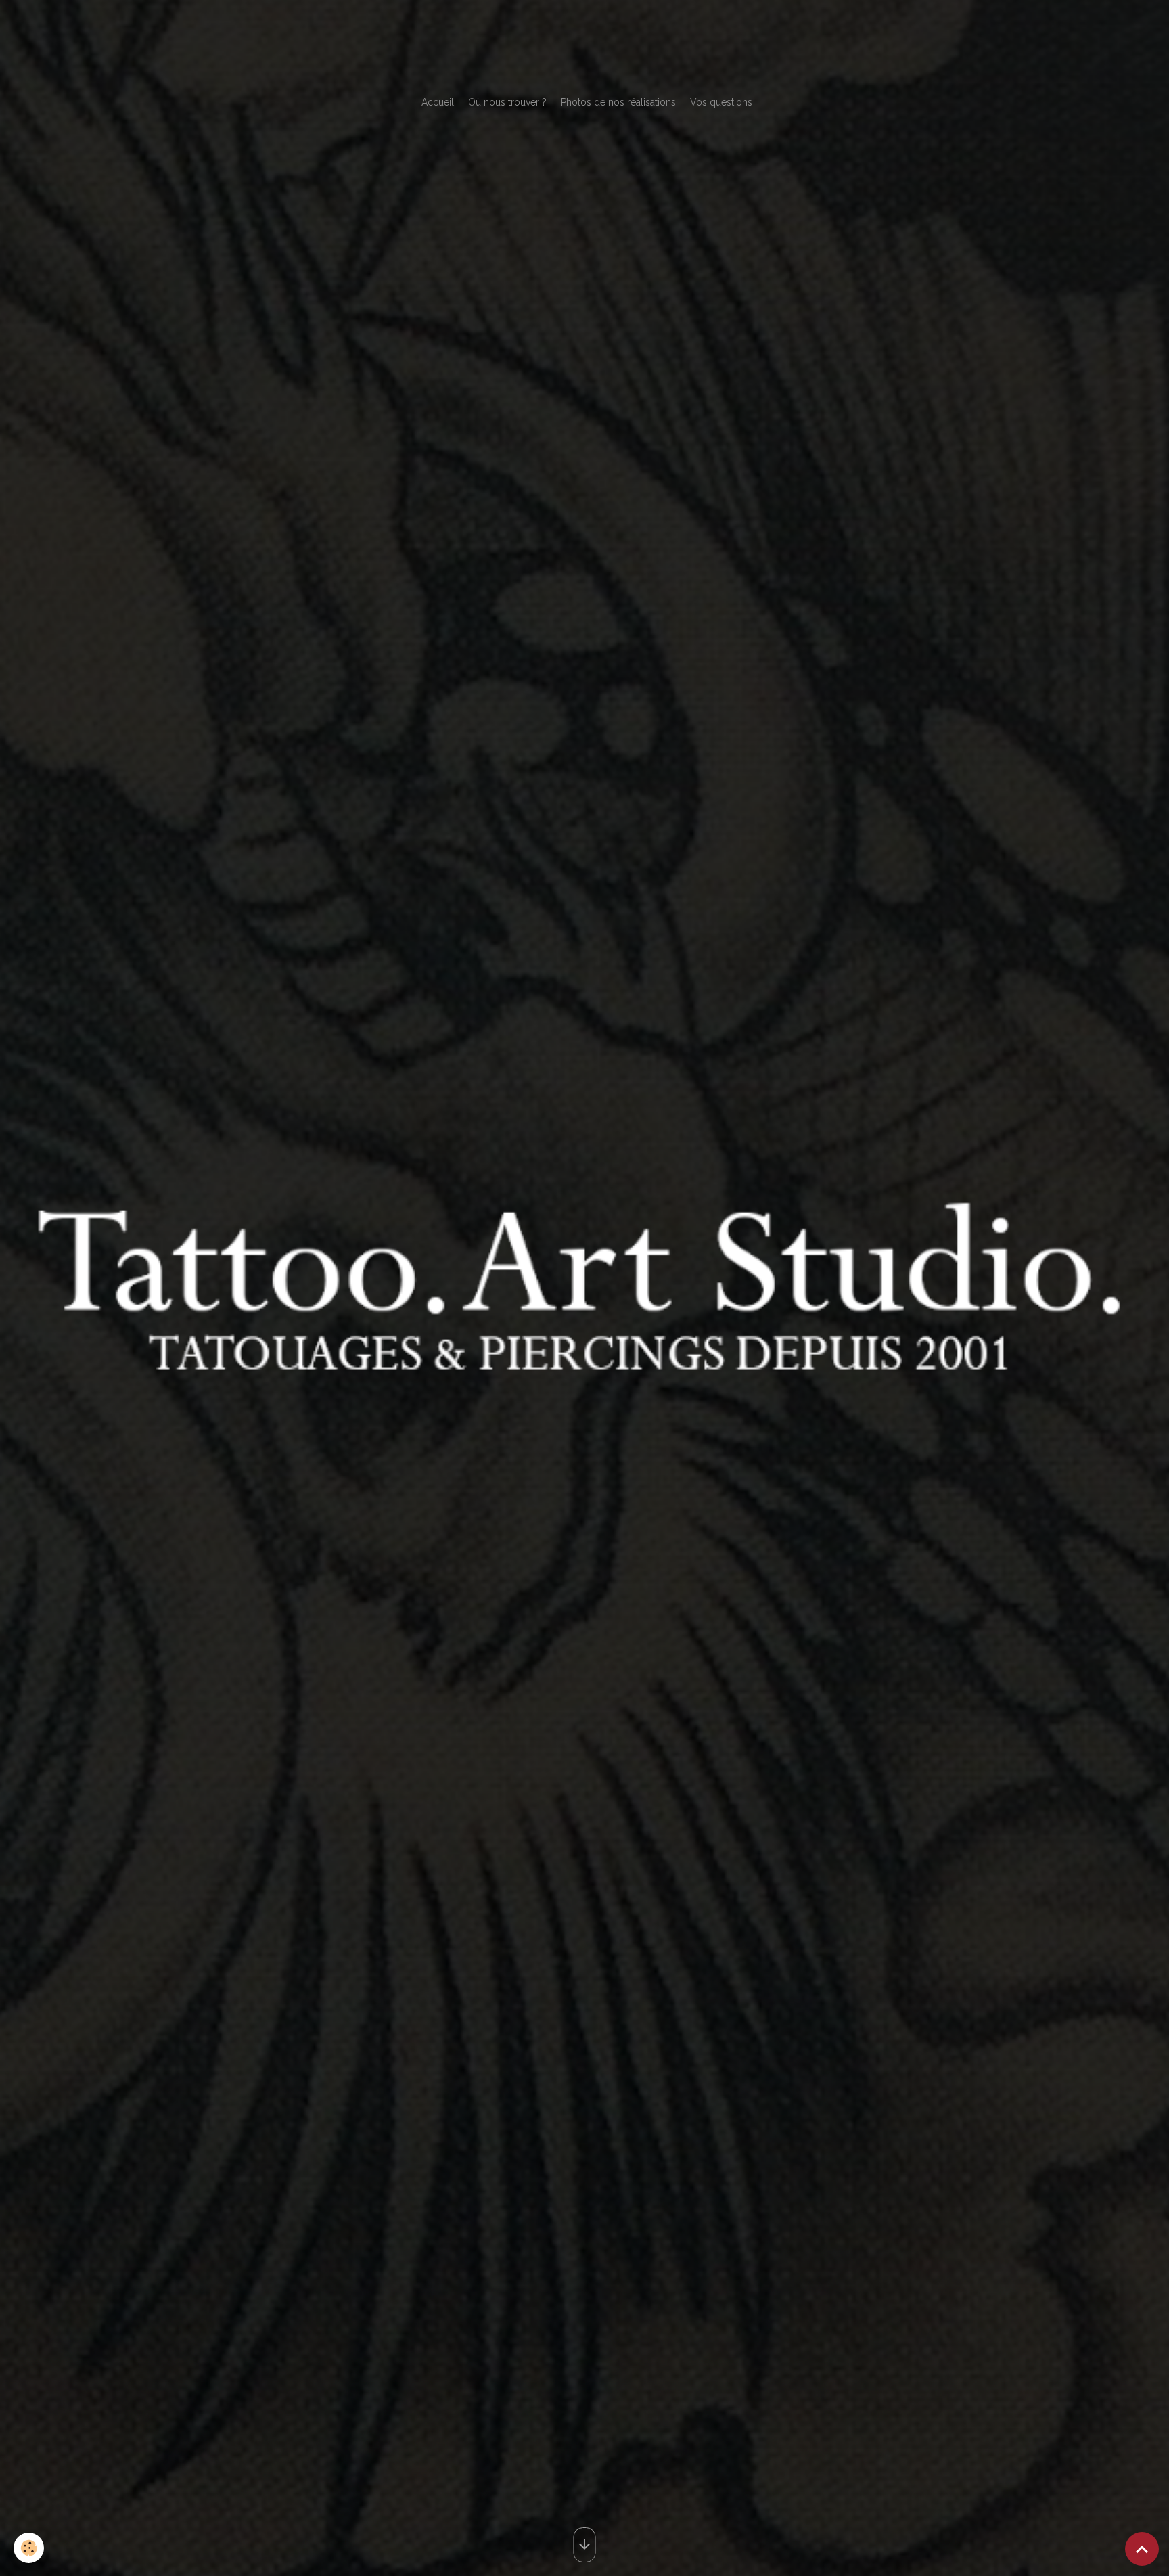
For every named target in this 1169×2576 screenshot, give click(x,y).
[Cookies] (29, 2548)
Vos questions (721, 102)
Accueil (438, 102)
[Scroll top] (1142, 2549)
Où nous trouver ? (507, 102)
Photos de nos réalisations (618, 102)
